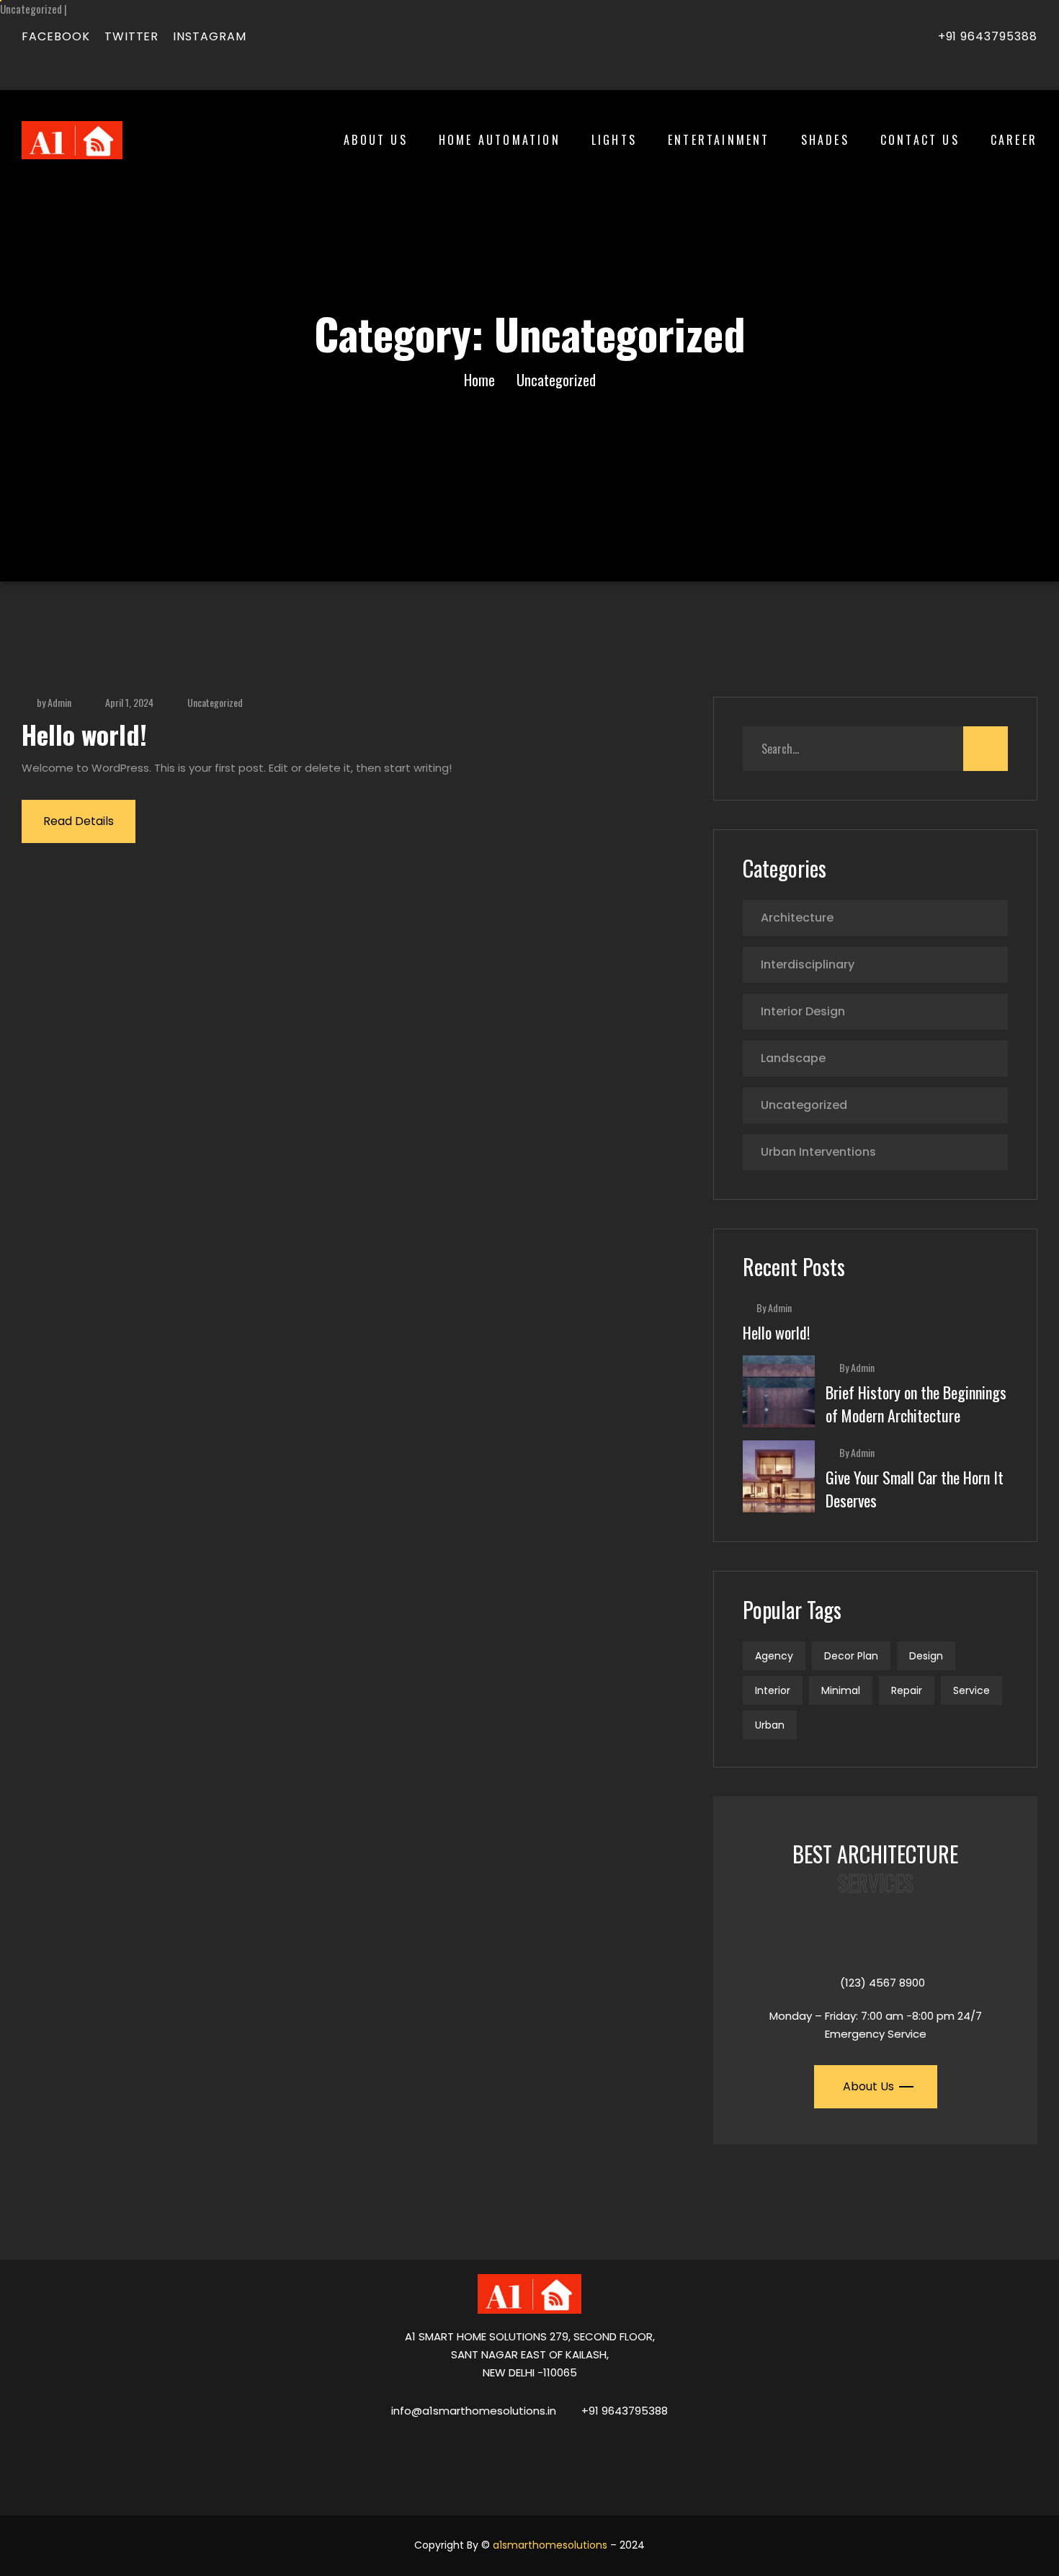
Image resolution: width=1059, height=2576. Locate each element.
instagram (210, 36)
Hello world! (84, 734)
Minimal (841, 1690)
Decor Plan (851, 1656)
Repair (907, 1690)
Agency (774, 1656)
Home (479, 380)
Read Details (79, 821)
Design (926, 1656)
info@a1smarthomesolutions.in (474, 2411)
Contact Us (920, 140)
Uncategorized (215, 702)
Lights (614, 140)
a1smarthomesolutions (550, 2545)
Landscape (793, 1058)
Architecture (797, 918)
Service (971, 1690)
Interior (773, 1690)
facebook (56, 36)
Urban (770, 1725)
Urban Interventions (818, 1152)
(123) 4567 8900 (882, 1983)
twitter (132, 36)
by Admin (54, 702)
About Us (376, 140)
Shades (825, 140)
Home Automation (500, 140)
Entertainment (719, 140)
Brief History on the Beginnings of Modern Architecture (916, 1404)
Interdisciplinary (808, 964)
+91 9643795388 (988, 36)
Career (1014, 140)
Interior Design (803, 1011)
